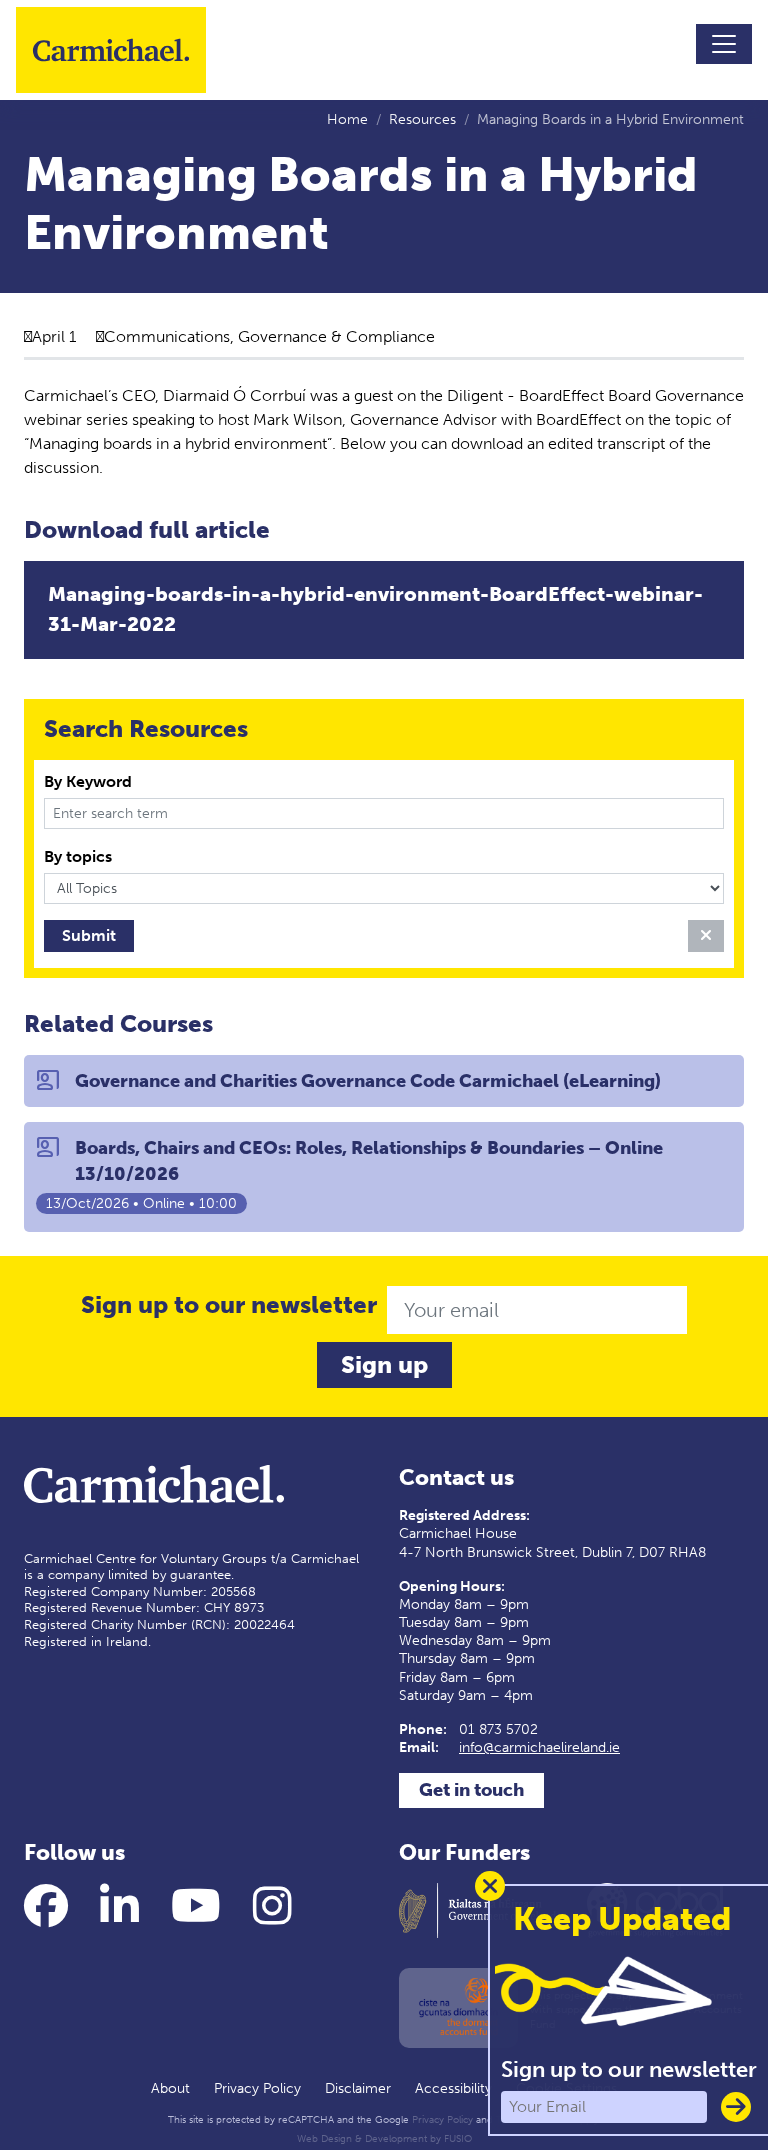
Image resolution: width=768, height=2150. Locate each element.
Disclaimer (358, 2088)
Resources (422, 119)
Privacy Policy (257, 2088)
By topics (78, 856)
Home (347, 119)
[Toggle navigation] (724, 44)
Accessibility (453, 2088)
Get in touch (471, 1790)
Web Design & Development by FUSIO (384, 2139)
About (170, 2088)
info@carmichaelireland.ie (539, 1747)
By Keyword (88, 781)
